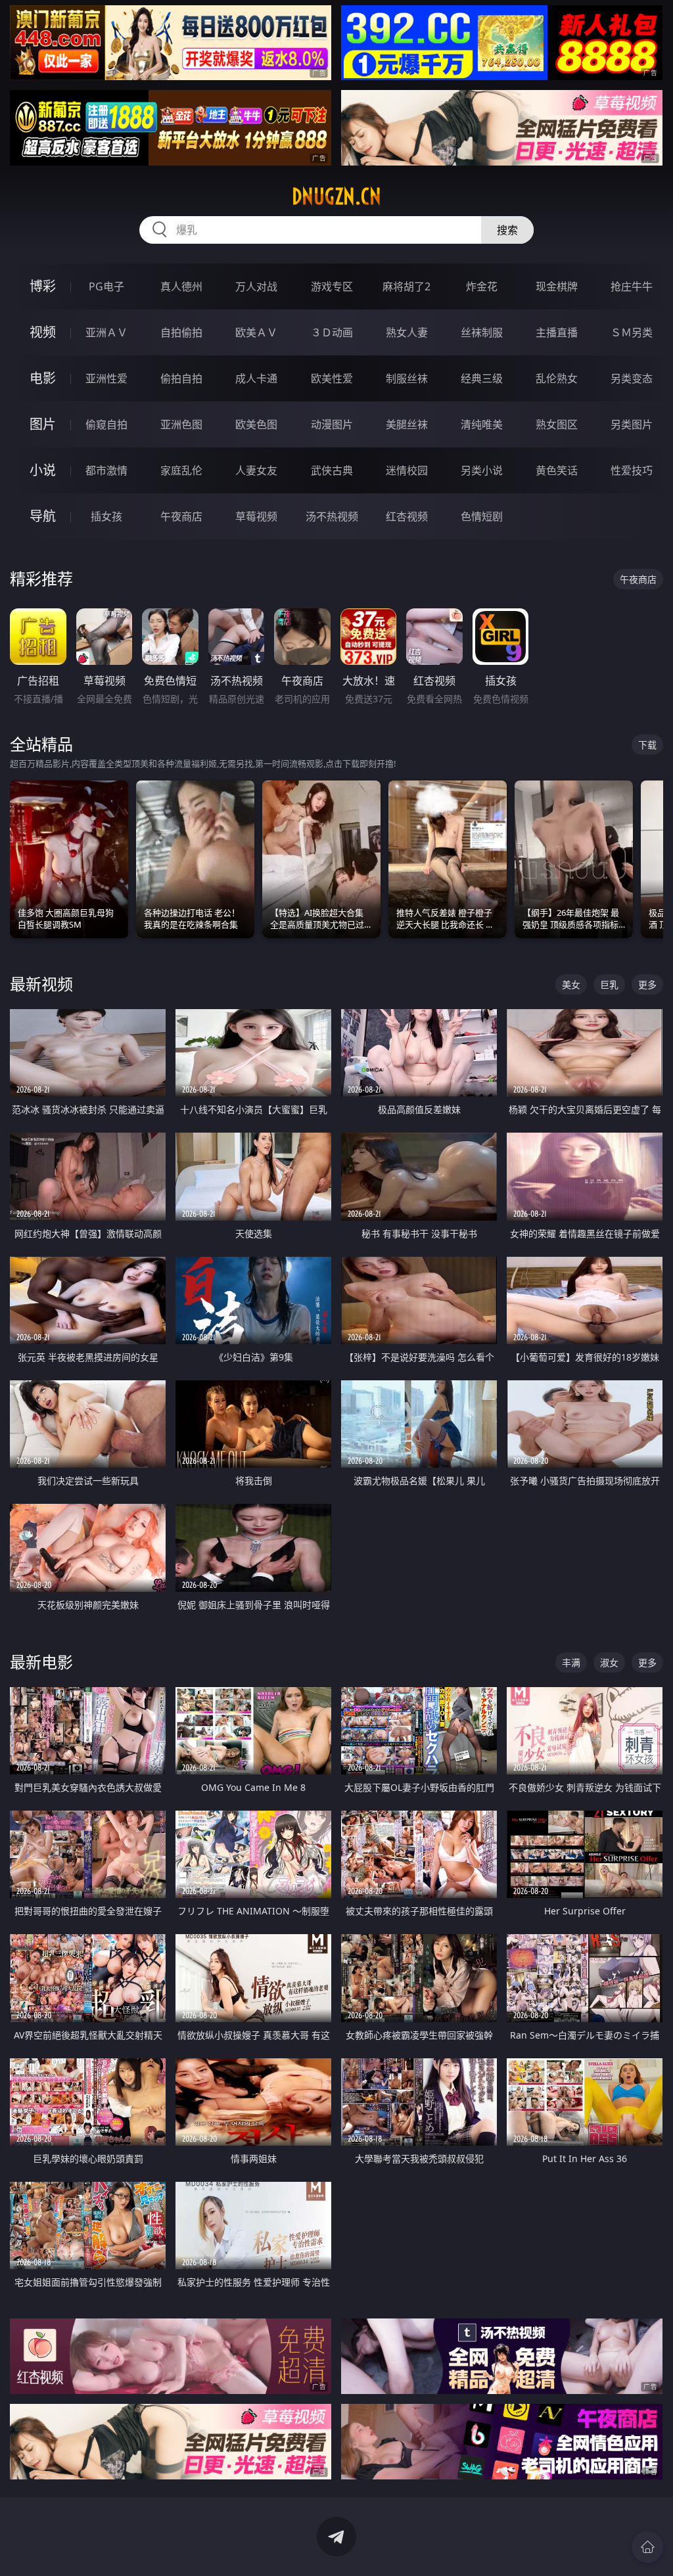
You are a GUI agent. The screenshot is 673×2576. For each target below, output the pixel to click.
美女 (571, 984)
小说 (43, 470)
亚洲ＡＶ (106, 332)
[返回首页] (647, 2547)
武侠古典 (332, 470)
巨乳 (609, 984)
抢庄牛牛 (632, 286)
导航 (43, 516)
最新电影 (41, 1662)
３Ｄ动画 (332, 332)
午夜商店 (181, 516)
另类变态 (632, 378)
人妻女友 (256, 470)
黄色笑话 (557, 470)
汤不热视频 (332, 516)
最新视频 (41, 984)
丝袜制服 (482, 332)
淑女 (609, 1662)
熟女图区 (557, 424)
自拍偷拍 (181, 332)
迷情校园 (407, 470)
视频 (43, 332)
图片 (43, 424)
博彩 (43, 286)
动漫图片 (332, 424)
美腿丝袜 (407, 424)
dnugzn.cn (336, 196)
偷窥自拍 (106, 424)
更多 (647, 984)
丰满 (571, 1662)
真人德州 (181, 286)
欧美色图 (256, 424)
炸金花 (482, 286)
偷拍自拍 (181, 378)
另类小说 (482, 470)
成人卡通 (256, 378)
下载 (647, 745)
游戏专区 (332, 286)
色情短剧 (482, 516)
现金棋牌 (557, 286)
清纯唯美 (482, 424)
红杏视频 (407, 516)
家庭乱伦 (181, 470)
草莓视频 (256, 516)
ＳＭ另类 (632, 332)
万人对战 (256, 286)
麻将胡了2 (406, 286)
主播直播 (557, 332)
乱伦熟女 (557, 378)
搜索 (507, 230)
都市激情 (106, 470)
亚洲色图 (181, 424)
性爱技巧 (632, 470)
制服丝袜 (407, 378)
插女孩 (106, 516)
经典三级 (482, 378)
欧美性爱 (332, 378)
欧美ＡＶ (256, 332)
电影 (43, 378)
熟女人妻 (407, 332)
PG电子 (106, 286)
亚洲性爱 (106, 378)
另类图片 (632, 424)
